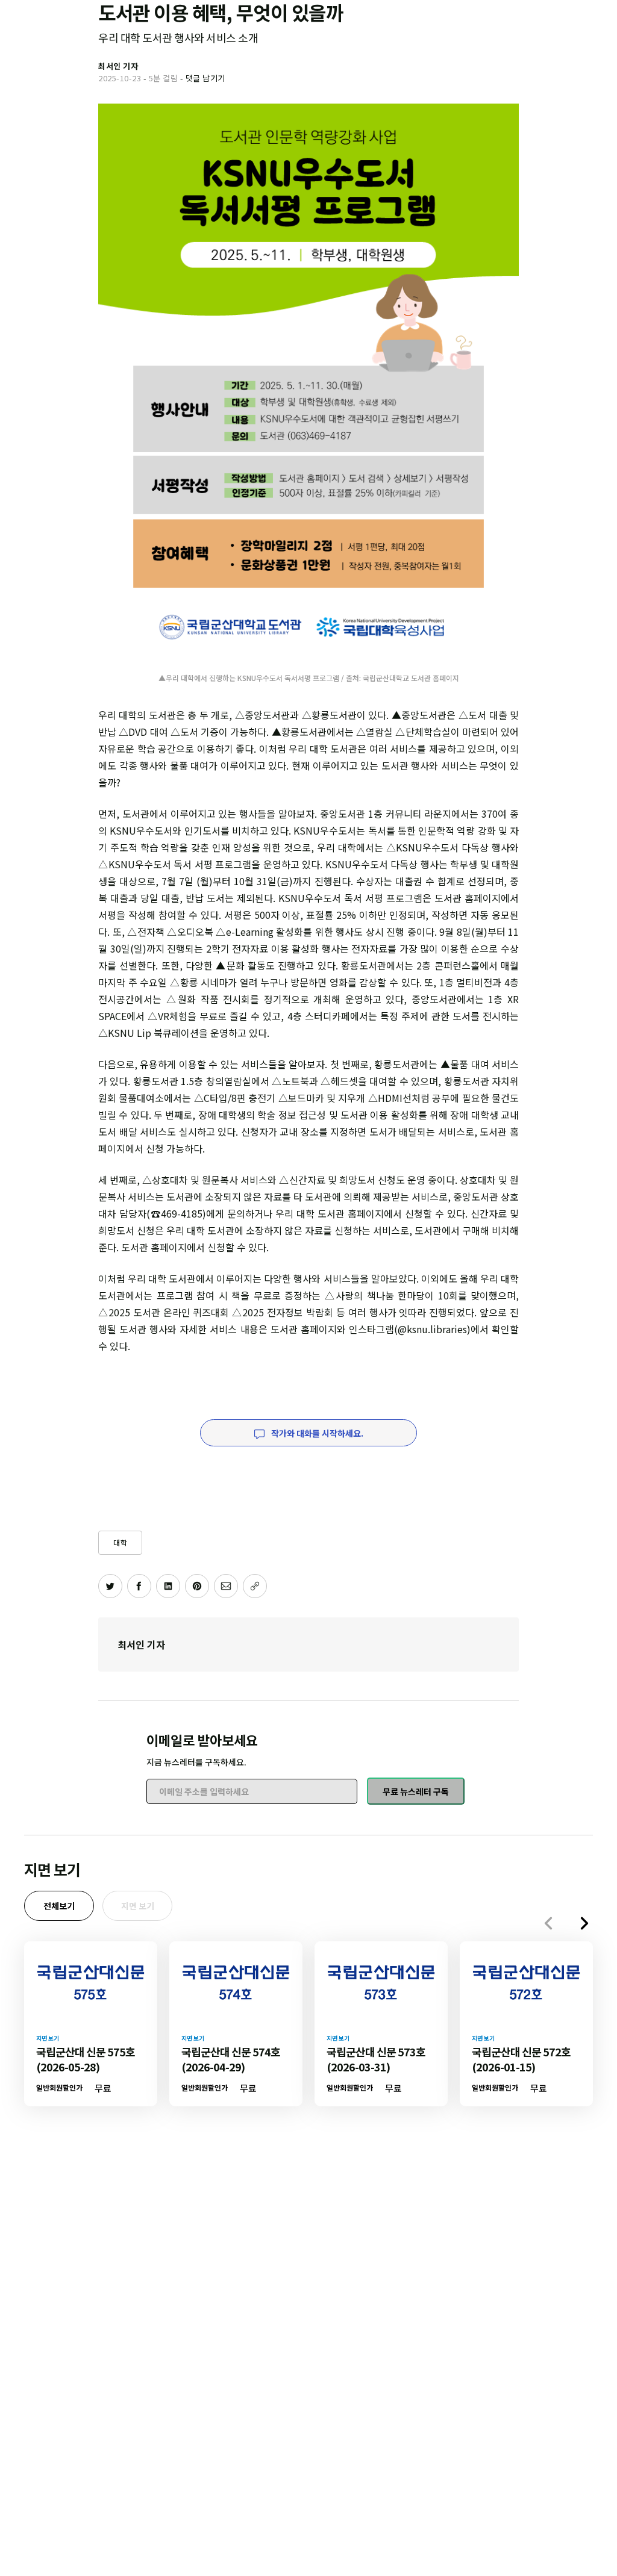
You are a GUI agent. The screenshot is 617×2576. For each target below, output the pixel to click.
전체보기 (59, 1906)
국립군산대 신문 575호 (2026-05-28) (86, 2059)
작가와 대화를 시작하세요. (316, 1433)
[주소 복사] (255, 1586)
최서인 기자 (141, 1644)
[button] (584, 1923)
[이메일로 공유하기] (226, 1586)
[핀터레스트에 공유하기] (197, 1586)
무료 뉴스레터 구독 (416, 1791)
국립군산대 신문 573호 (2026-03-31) (376, 2059)
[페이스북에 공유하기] (139, 1586)
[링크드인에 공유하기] (168, 1586)
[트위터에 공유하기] (110, 1586)
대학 (120, 1542)
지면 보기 (138, 1906)
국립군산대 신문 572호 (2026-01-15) (521, 2059)
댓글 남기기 (205, 78)
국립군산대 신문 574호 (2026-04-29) (231, 2059)
